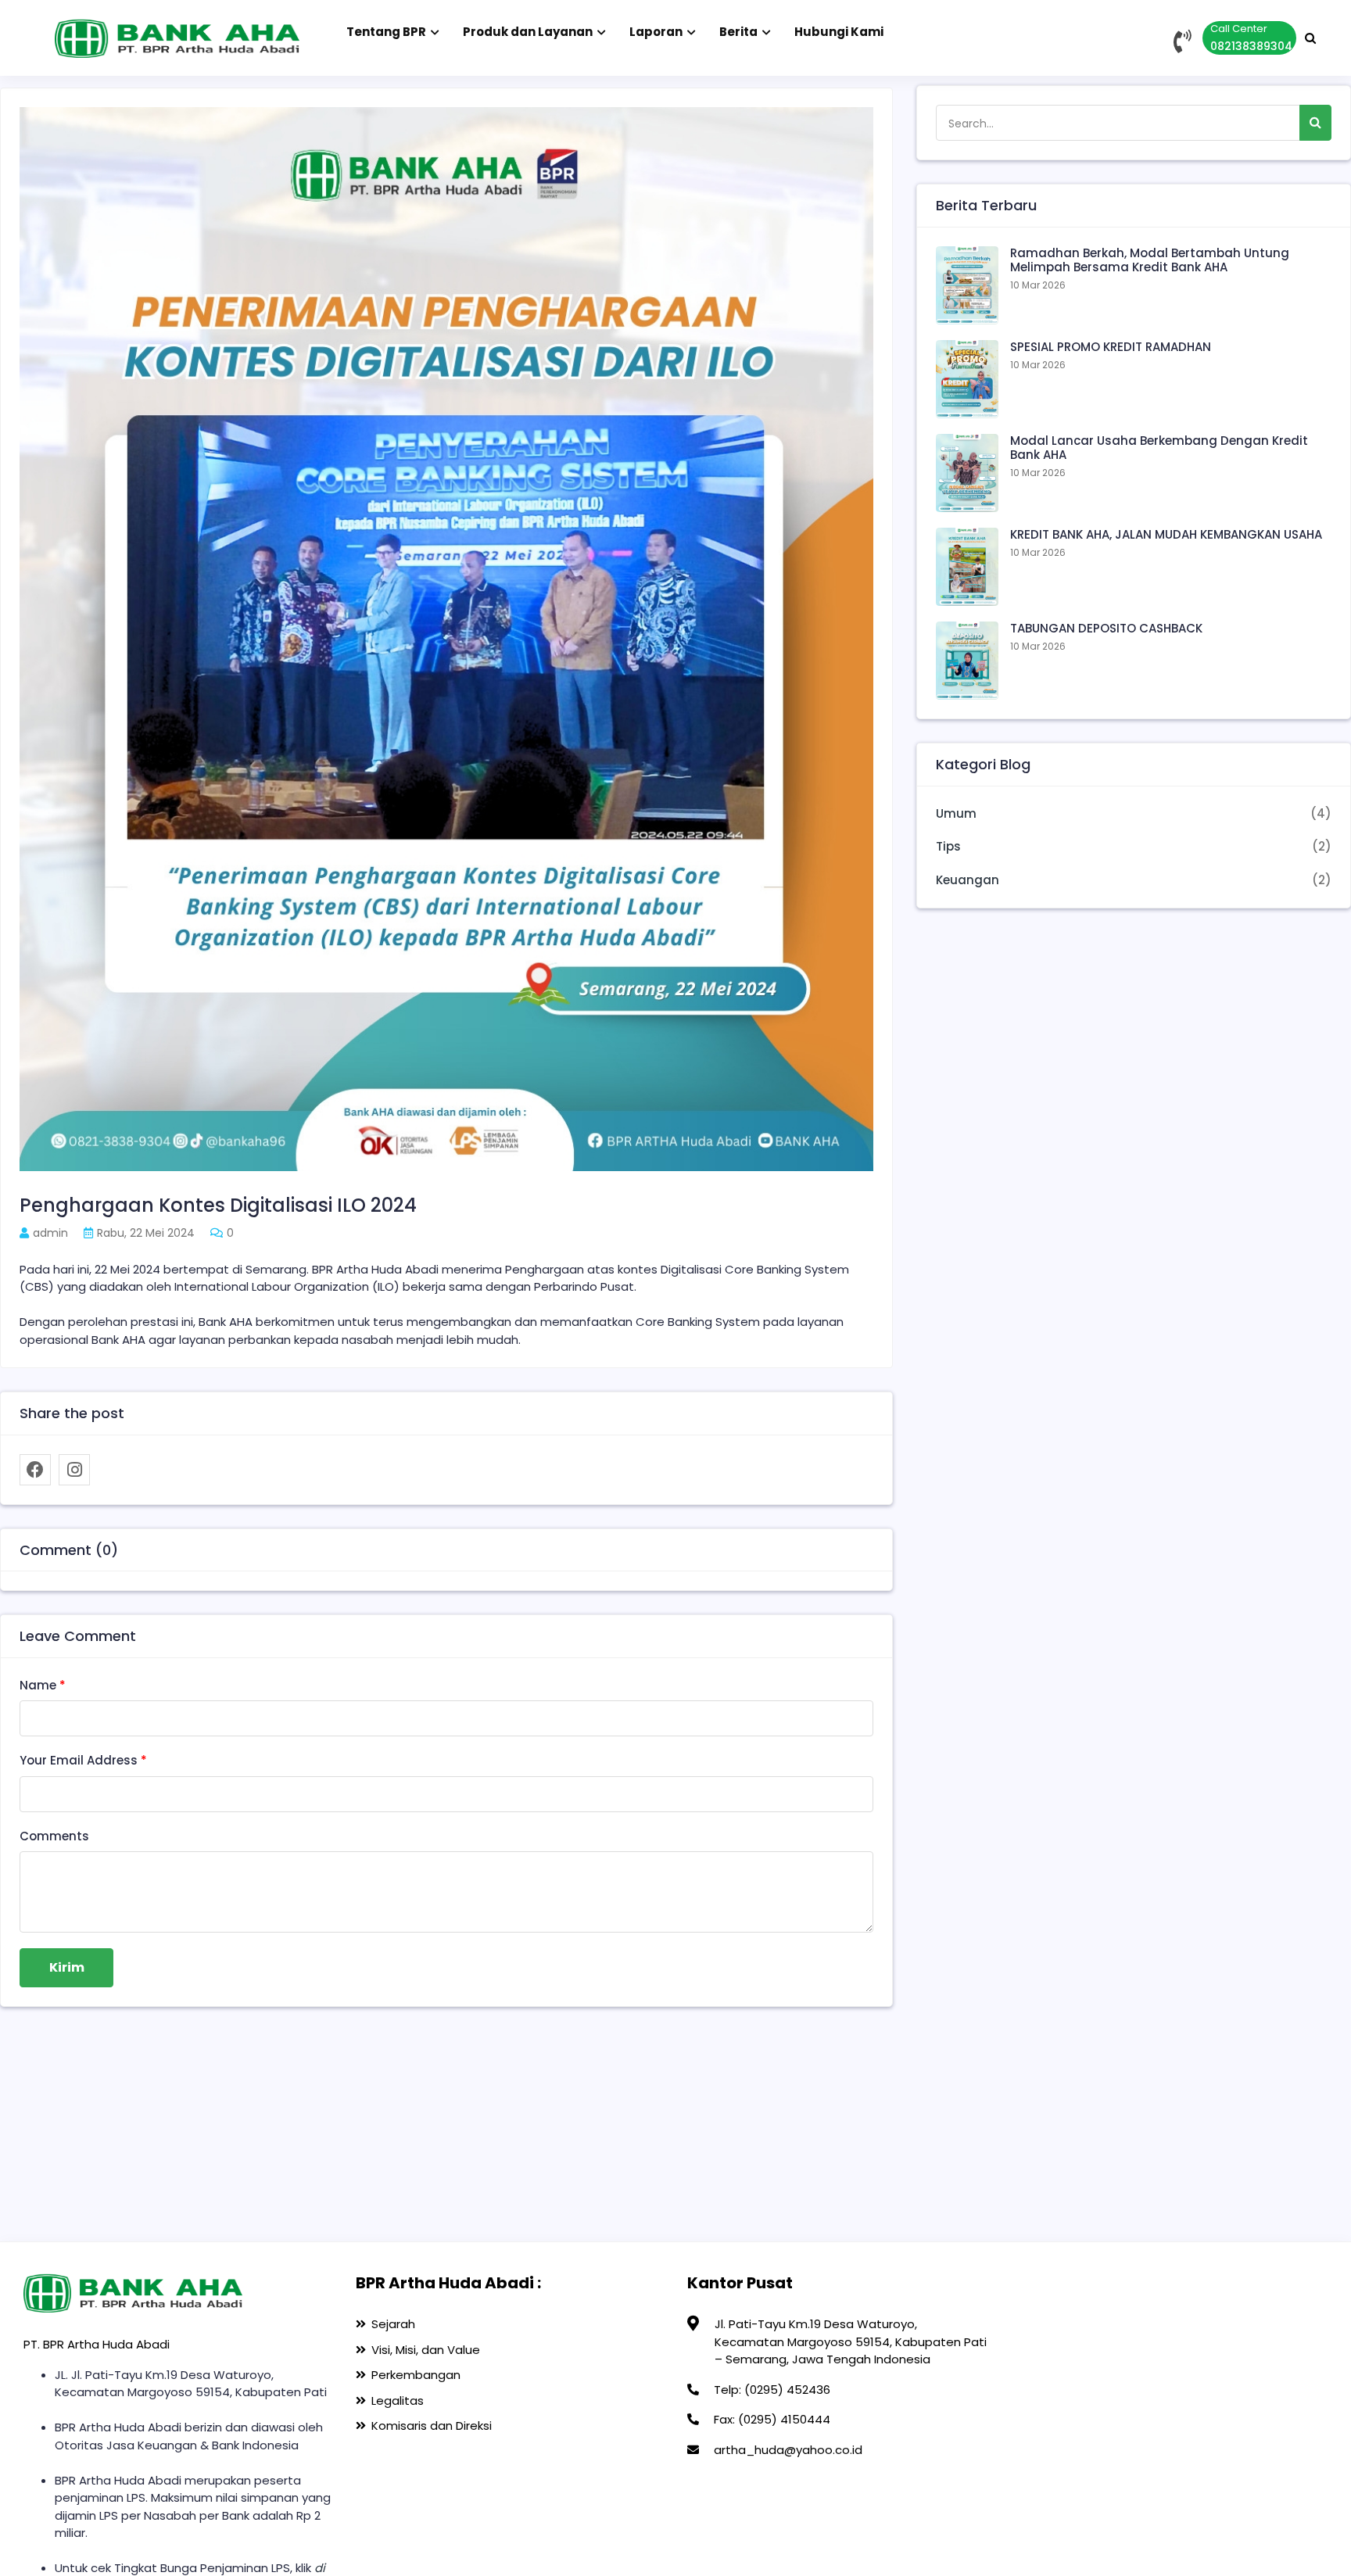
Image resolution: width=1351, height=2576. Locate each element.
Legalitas (398, 2400)
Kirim (67, 1967)
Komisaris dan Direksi (432, 2426)
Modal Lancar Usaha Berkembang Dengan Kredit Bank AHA (1159, 448)
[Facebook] (35, 1470)
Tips (948, 846)
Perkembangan (416, 2375)
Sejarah (393, 2324)
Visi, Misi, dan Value (426, 2350)
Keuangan (968, 880)
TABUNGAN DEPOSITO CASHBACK (1106, 628)
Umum (956, 813)
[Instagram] (74, 1470)
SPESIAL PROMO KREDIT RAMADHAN (1111, 347)
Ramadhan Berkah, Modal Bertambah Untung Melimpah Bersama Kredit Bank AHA (1150, 260)
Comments (54, 1836)
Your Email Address (83, 1760)
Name (43, 1685)
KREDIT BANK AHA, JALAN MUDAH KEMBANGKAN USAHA (1166, 534)
